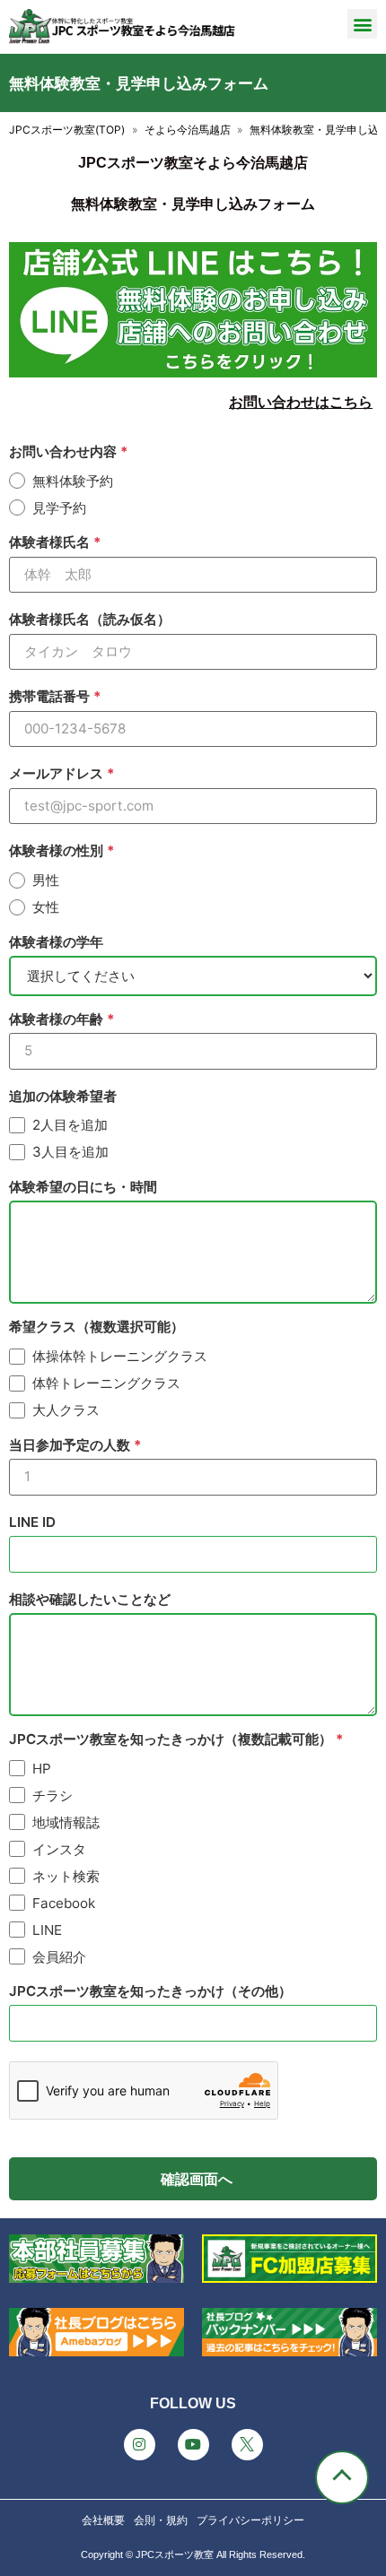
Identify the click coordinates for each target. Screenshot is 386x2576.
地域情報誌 (66, 1822)
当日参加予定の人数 (71, 1445)
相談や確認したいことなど (90, 1599)
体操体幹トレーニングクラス (120, 1356)
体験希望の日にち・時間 (83, 1187)
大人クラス (66, 1410)
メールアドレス (58, 773)
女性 (46, 907)
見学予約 (59, 508)
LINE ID (32, 1522)
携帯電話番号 (51, 696)
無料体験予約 (73, 481)
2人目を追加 (70, 1125)
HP (42, 1769)
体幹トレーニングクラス (106, 1383)
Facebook (64, 1903)
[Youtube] (193, 2445)
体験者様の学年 (56, 942)
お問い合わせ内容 (65, 451)
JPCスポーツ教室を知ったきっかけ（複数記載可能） (172, 1739)
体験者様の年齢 (58, 1019)
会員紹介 (59, 1957)
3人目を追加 (70, 1152)
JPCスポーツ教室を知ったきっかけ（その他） (150, 1991)
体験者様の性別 (58, 850)
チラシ (53, 1795)
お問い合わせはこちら (301, 402)
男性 (46, 880)
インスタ (59, 1849)
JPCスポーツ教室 (175, 2554)
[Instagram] (140, 2445)
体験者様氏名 (51, 542)
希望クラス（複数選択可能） (96, 1327)
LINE (47, 1930)
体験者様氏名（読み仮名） (90, 619)
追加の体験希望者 (63, 1096)
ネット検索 (66, 1876)
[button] (362, 24)
